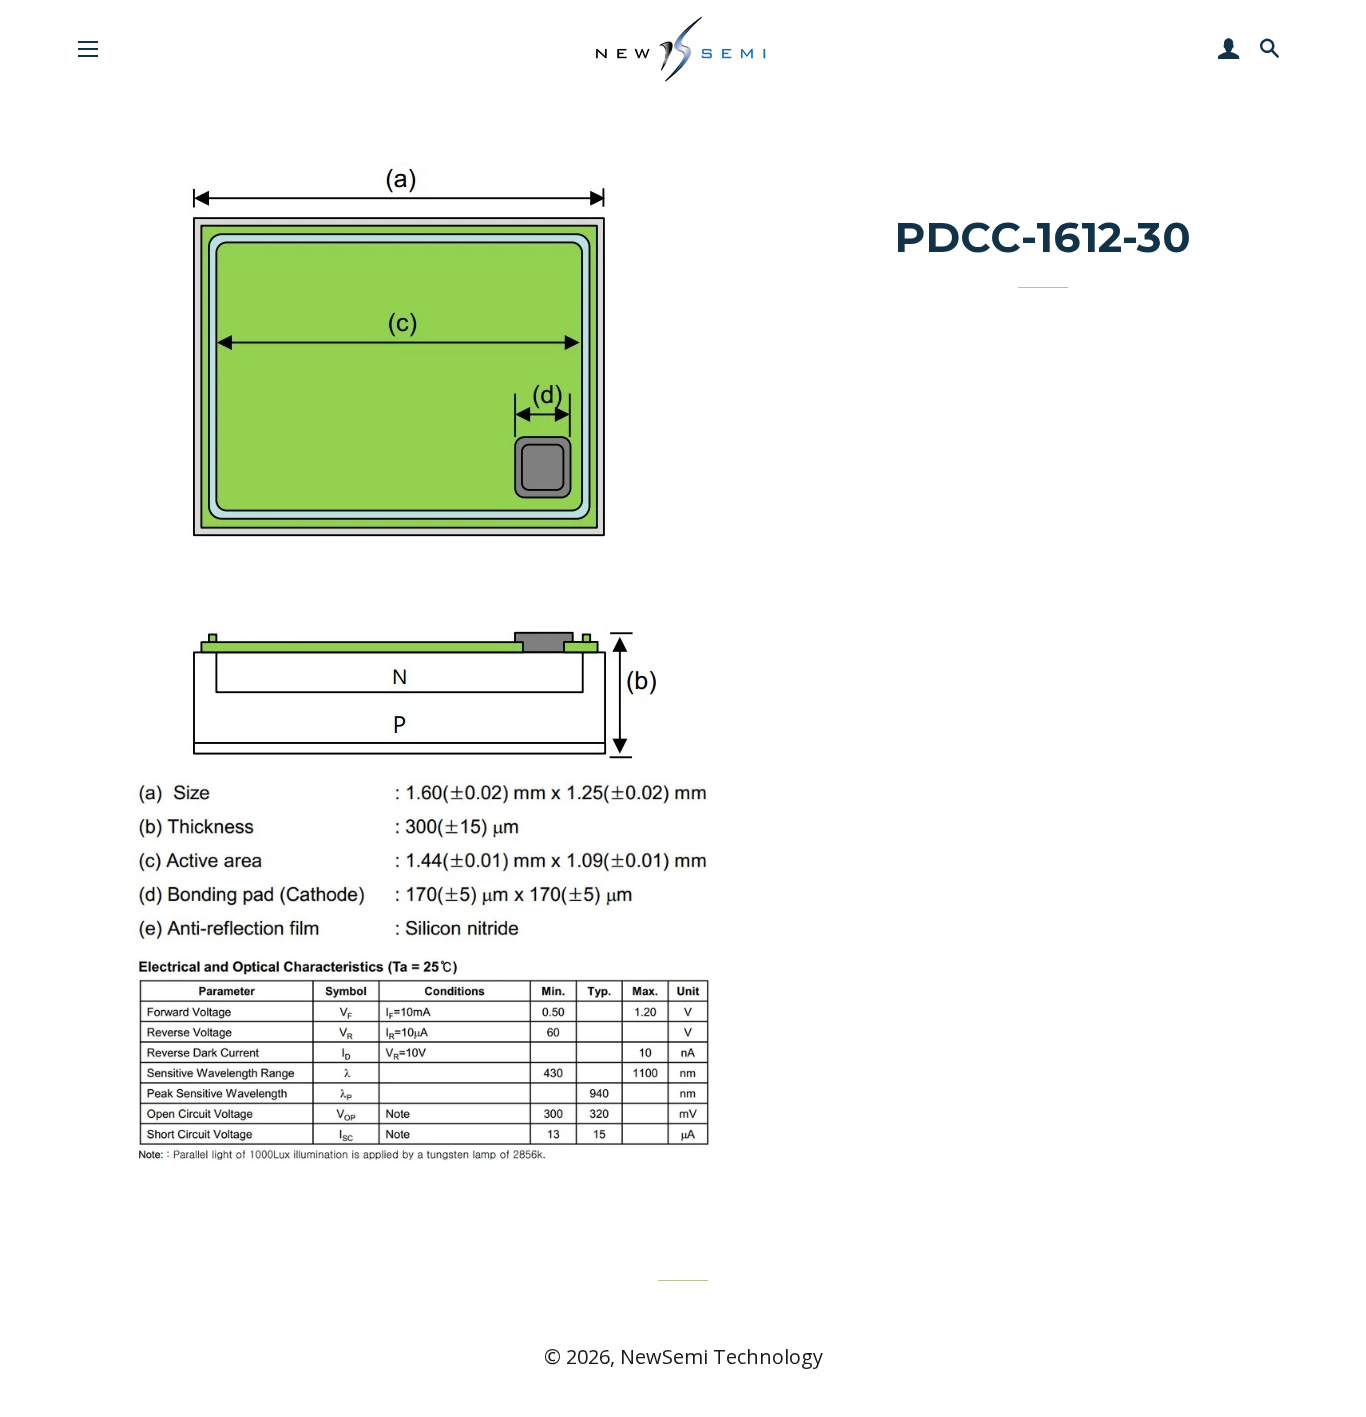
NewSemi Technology (721, 1356)
